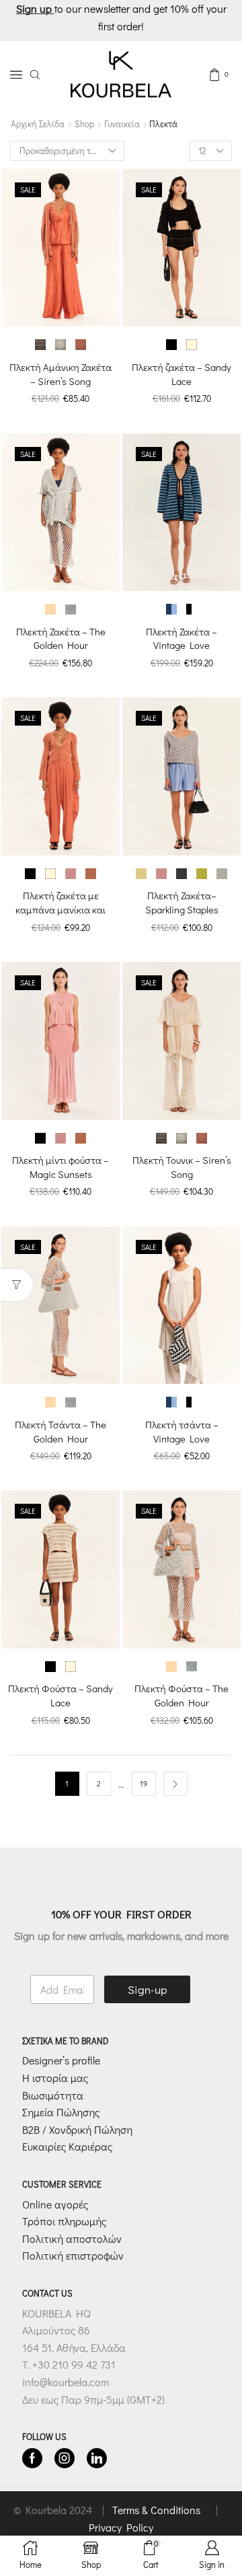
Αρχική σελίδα (38, 124)
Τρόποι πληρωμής (64, 2221)
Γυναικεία (122, 124)
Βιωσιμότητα (53, 2095)
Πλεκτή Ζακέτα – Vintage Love (182, 638)
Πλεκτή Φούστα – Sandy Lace (61, 1695)
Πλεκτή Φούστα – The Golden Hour (182, 1695)
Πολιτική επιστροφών (73, 2256)
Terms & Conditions (158, 2510)
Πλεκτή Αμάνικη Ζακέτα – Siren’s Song (61, 374)
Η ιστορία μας (55, 2078)
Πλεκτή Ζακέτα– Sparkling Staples (182, 902)
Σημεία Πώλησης (61, 2112)
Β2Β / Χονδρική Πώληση (77, 2129)
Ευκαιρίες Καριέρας (67, 2147)
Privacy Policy (121, 2527)
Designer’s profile (61, 2061)
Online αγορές (55, 2204)
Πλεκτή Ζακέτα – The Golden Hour (61, 638)
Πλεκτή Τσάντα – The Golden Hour (61, 1431)
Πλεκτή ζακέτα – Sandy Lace (182, 374)
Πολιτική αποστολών (72, 2238)
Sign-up (148, 1989)
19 (144, 1783)
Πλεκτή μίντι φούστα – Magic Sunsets (61, 1167)
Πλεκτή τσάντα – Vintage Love (182, 1431)
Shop (84, 124)
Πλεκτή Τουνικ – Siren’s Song (182, 1167)
